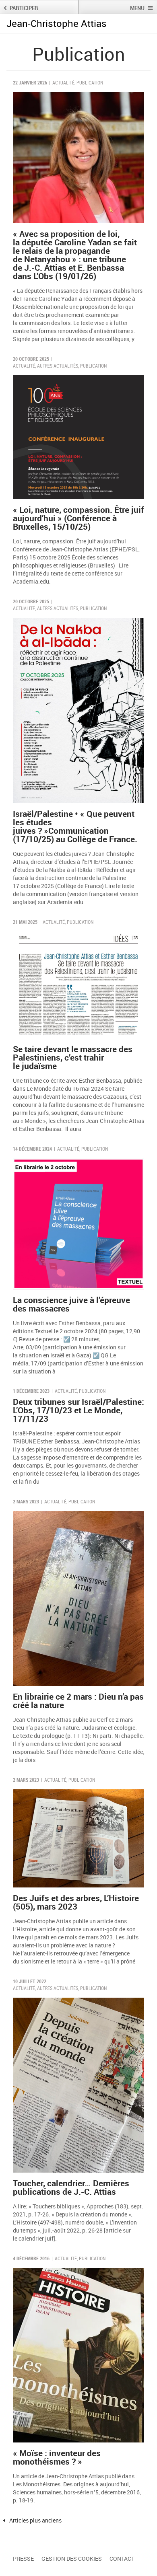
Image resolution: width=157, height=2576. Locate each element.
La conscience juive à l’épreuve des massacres (71, 1304)
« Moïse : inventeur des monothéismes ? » (57, 2457)
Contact (122, 2559)
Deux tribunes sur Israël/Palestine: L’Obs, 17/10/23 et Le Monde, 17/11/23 (78, 1410)
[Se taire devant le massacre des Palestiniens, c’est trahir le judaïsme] (78, 985)
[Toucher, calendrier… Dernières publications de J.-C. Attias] (78, 2085)
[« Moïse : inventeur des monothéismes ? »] (78, 2355)
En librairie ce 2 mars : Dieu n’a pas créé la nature (78, 1701)
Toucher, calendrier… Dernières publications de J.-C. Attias (71, 2187)
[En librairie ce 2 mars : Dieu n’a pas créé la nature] (78, 1598)
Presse (23, 2559)
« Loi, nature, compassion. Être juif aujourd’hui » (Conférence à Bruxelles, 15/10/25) (78, 518)
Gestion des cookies (72, 2559)
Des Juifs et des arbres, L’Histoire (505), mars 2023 (76, 1902)
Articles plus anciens (35, 2520)
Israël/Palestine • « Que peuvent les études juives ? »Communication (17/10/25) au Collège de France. (75, 826)
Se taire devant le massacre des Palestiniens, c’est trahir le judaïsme (73, 1057)
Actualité (63, 82)
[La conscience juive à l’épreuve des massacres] (78, 1224)
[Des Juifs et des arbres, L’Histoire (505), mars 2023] (78, 1839)
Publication (90, 82)
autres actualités (58, 366)
